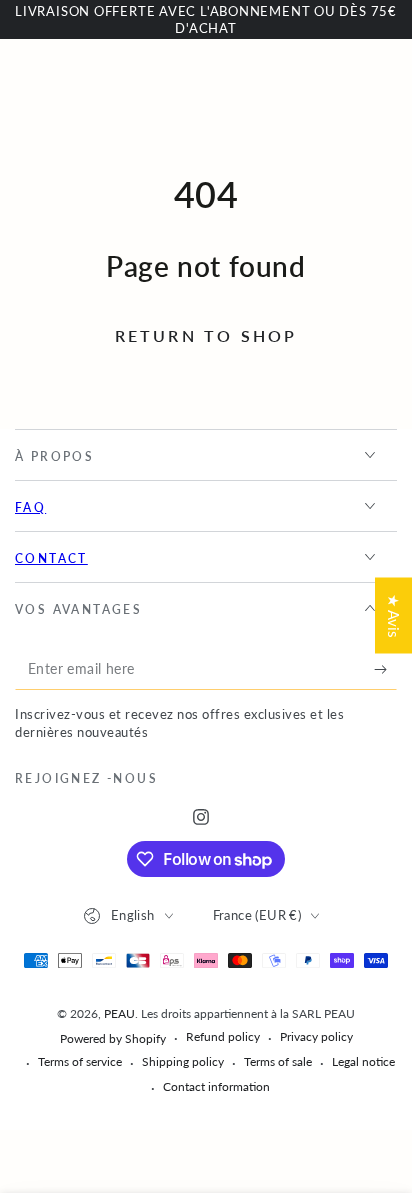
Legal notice (363, 1061)
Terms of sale (278, 1061)
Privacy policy (316, 1036)
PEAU (119, 1013)
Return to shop (206, 335)
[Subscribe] (385, 670)
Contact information (216, 1086)
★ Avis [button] (394, 615)
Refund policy (223, 1036)
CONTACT (51, 558)
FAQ (30, 507)
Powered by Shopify (113, 1038)
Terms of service (80, 1061)
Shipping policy (183, 1061)
